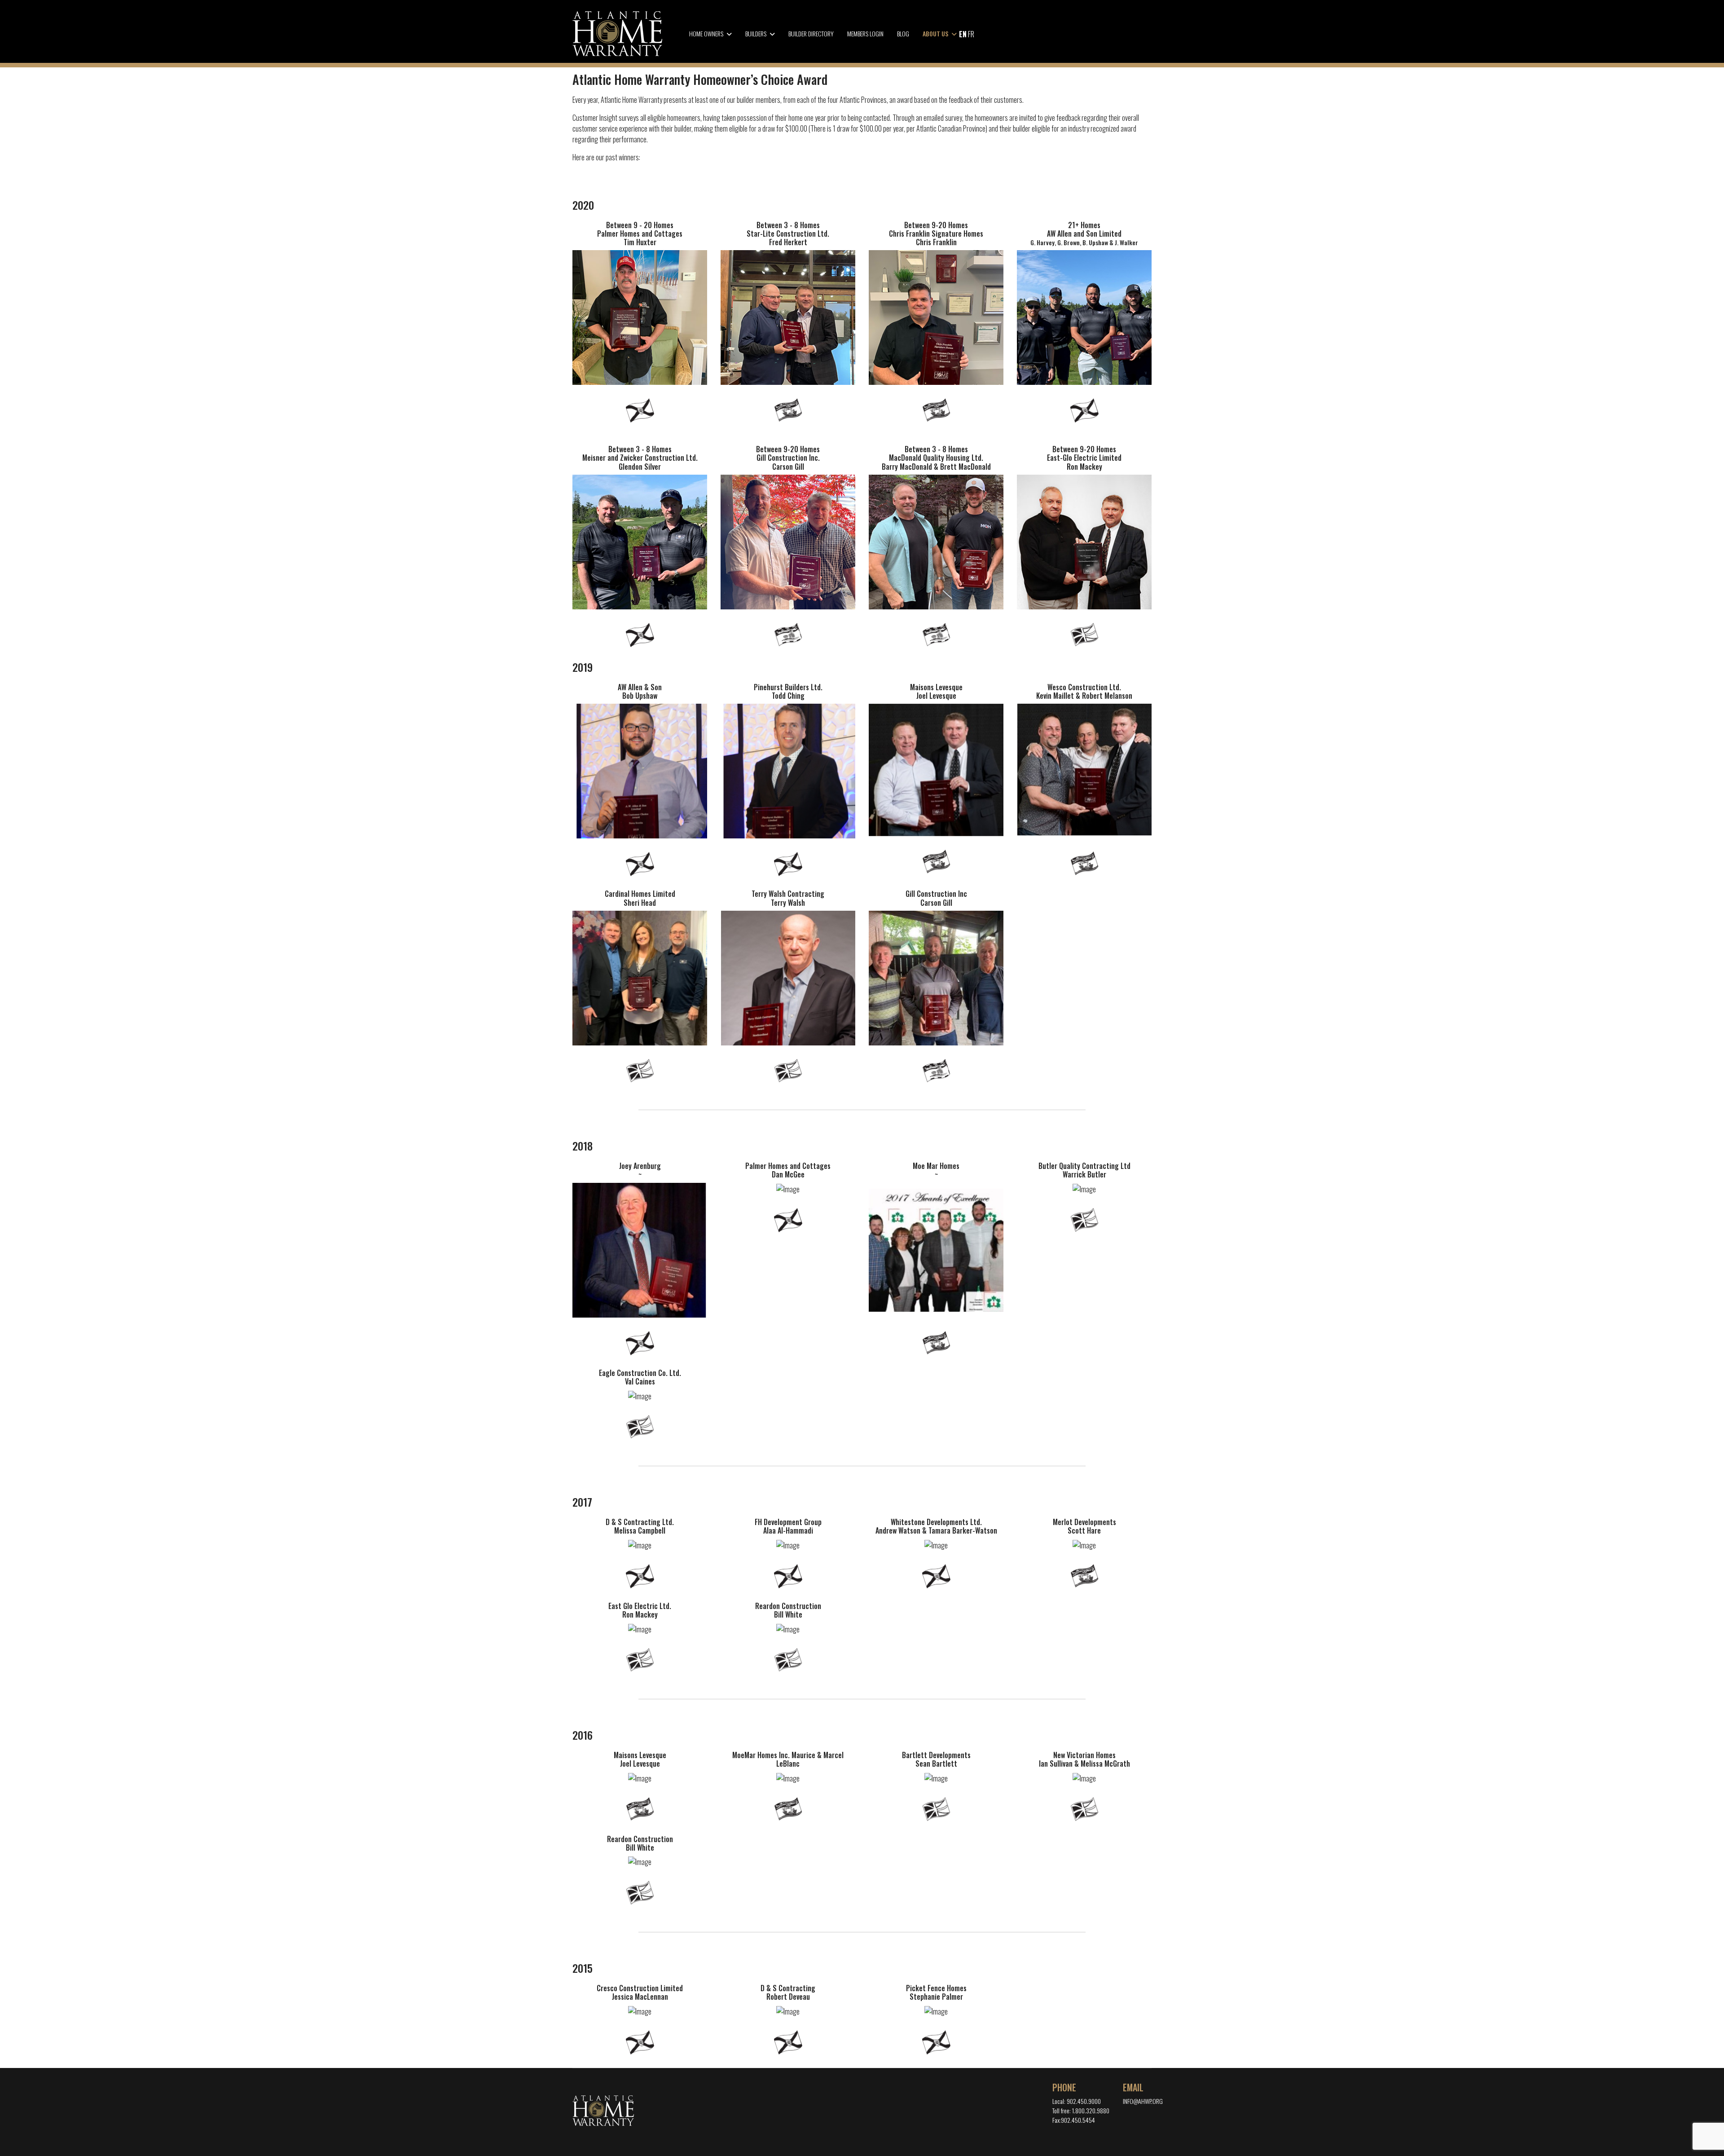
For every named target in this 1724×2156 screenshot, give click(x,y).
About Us (935, 33)
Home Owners (706, 33)
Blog (903, 33)
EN (963, 34)
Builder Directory (811, 33)
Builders (756, 33)
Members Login (865, 33)
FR (971, 34)
